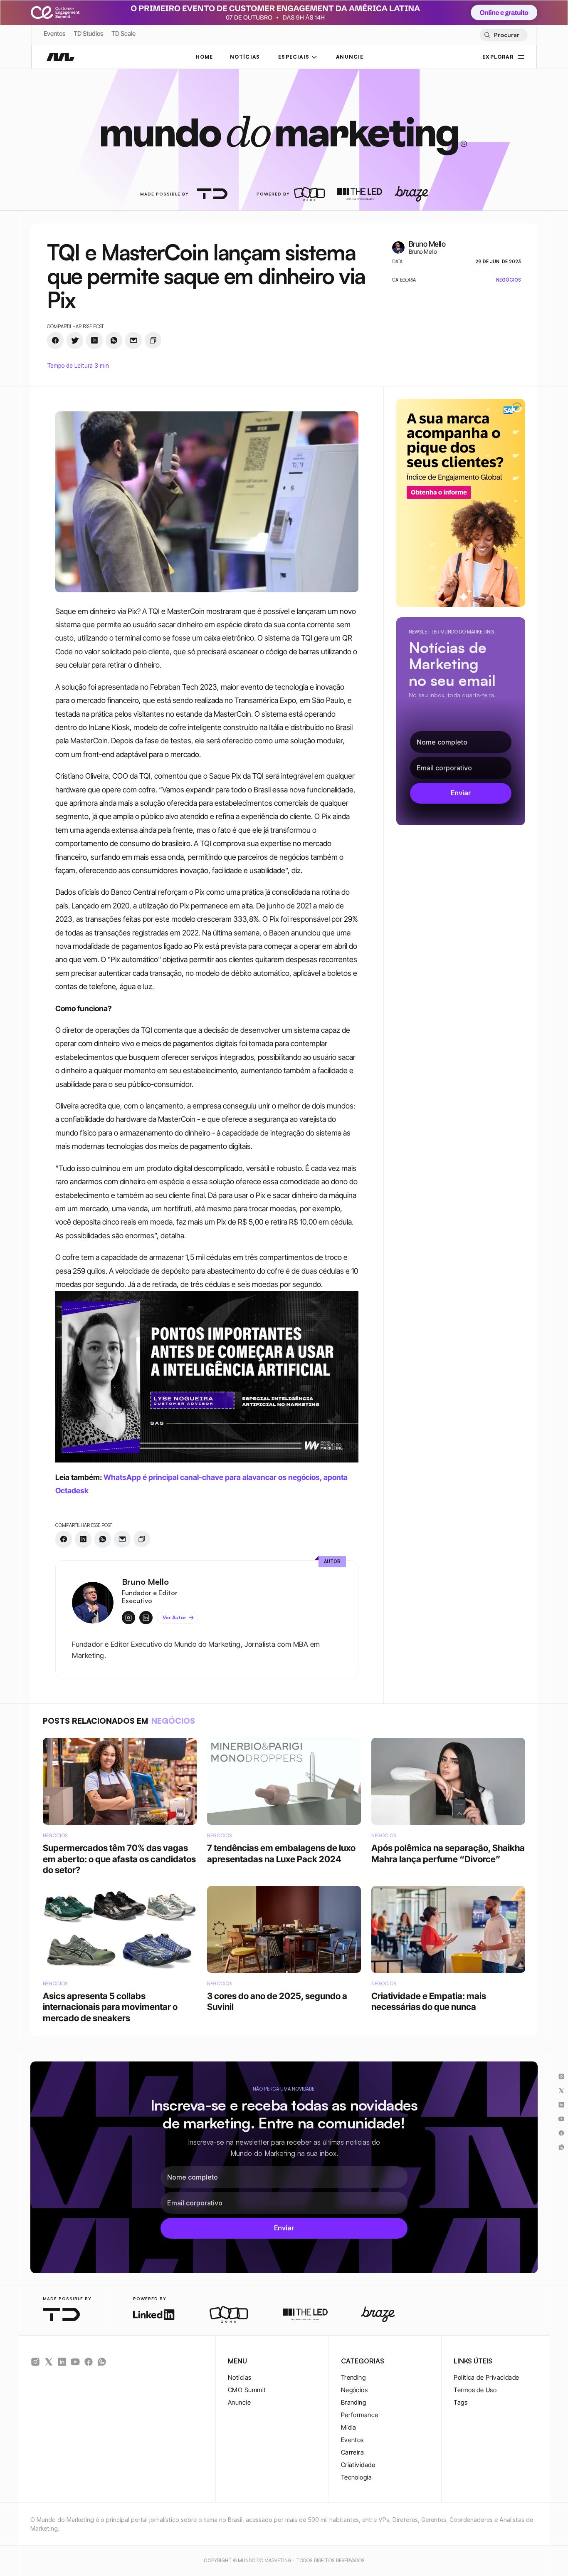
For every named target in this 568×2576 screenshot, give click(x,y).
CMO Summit (247, 2390)
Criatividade (358, 2465)
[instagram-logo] (35, 2362)
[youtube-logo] (75, 2362)
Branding (354, 2402)
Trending (353, 2377)
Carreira (353, 2452)
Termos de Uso (475, 2390)
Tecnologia (357, 2477)
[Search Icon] (503, 35)
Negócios (354, 2390)
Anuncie (239, 2402)
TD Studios (88, 33)
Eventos (54, 33)
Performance (360, 2415)
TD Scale (123, 33)
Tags (461, 2402)
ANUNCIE (350, 57)
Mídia (349, 2427)
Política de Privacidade (486, 2377)
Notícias (240, 2377)
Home (205, 57)
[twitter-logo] (49, 2362)
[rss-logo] (89, 2362)
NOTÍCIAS (245, 57)
